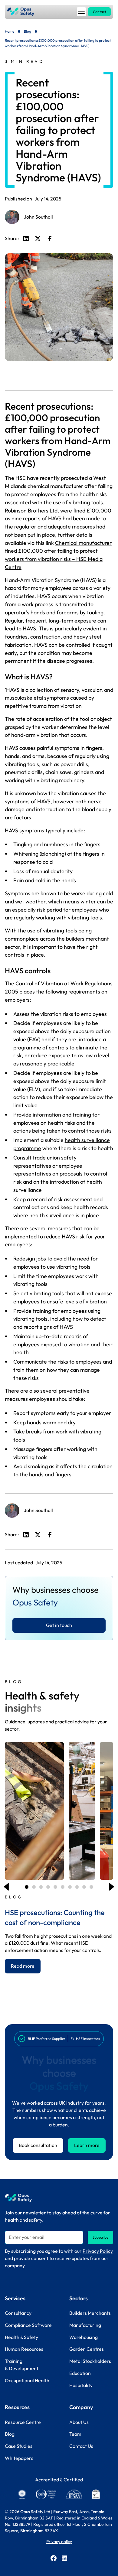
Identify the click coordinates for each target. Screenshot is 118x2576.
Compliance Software (28, 2325)
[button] (81, 12)
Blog (28, 31)
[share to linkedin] (26, 239)
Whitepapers (19, 2458)
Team (75, 2434)
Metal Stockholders (90, 2361)
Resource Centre (23, 2422)
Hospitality (81, 2385)
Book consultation (38, 2145)
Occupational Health (27, 2380)
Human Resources (24, 2349)
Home (10, 31)
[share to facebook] (50, 239)
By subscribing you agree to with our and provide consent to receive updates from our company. (59, 2258)
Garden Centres (87, 2349)
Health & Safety (21, 2337)
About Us (79, 2422)
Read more (23, 1966)
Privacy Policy (98, 2251)
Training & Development (22, 2365)
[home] (21, 12)
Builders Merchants (90, 2313)
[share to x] (38, 239)
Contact (99, 12)
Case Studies (19, 2446)
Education (80, 2373)
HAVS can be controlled (62, 645)
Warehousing (84, 2337)
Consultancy (18, 2313)
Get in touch (59, 1625)
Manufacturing (85, 2325)
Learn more (87, 2145)
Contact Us (81, 2446)
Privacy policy (59, 2542)
